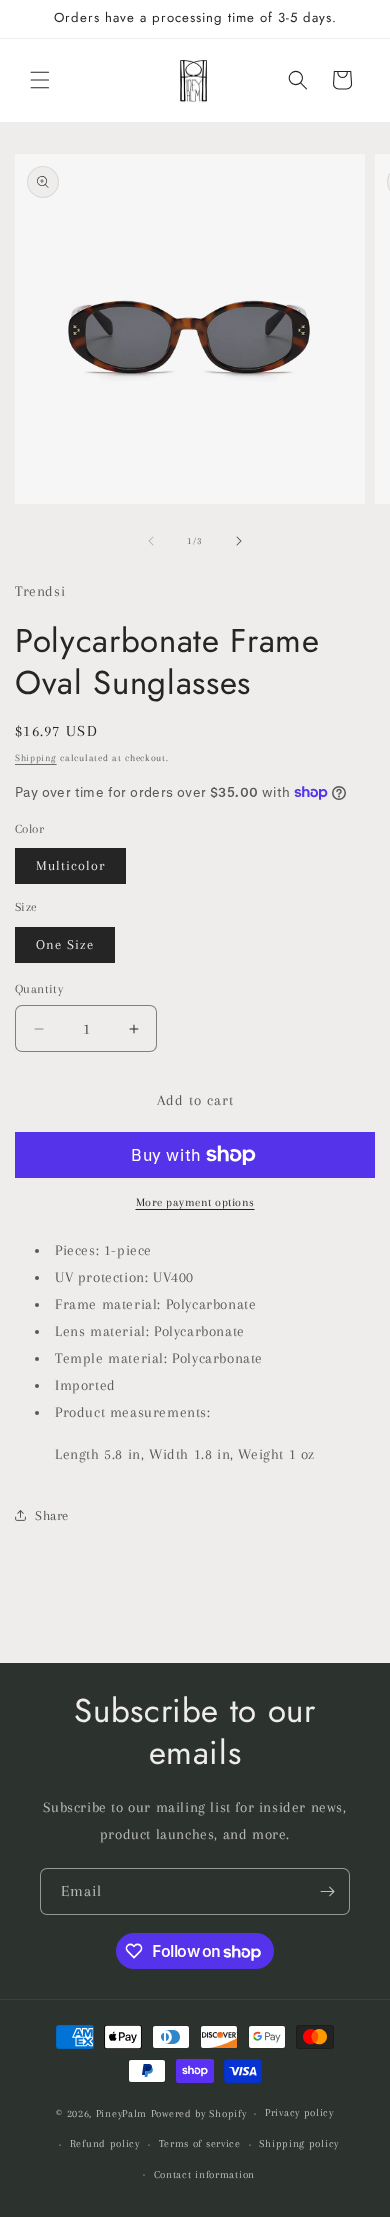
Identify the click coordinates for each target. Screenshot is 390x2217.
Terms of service (200, 2143)
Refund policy (105, 2143)
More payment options (195, 1202)
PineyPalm (123, 2113)
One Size (65, 944)
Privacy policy (299, 2112)
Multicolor (70, 865)
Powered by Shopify (199, 2113)
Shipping (36, 757)
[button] (40, 80)
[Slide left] (151, 541)
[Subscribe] (327, 1891)
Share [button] (52, 1515)
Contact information (204, 2174)
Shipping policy (299, 2143)
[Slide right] (239, 541)
